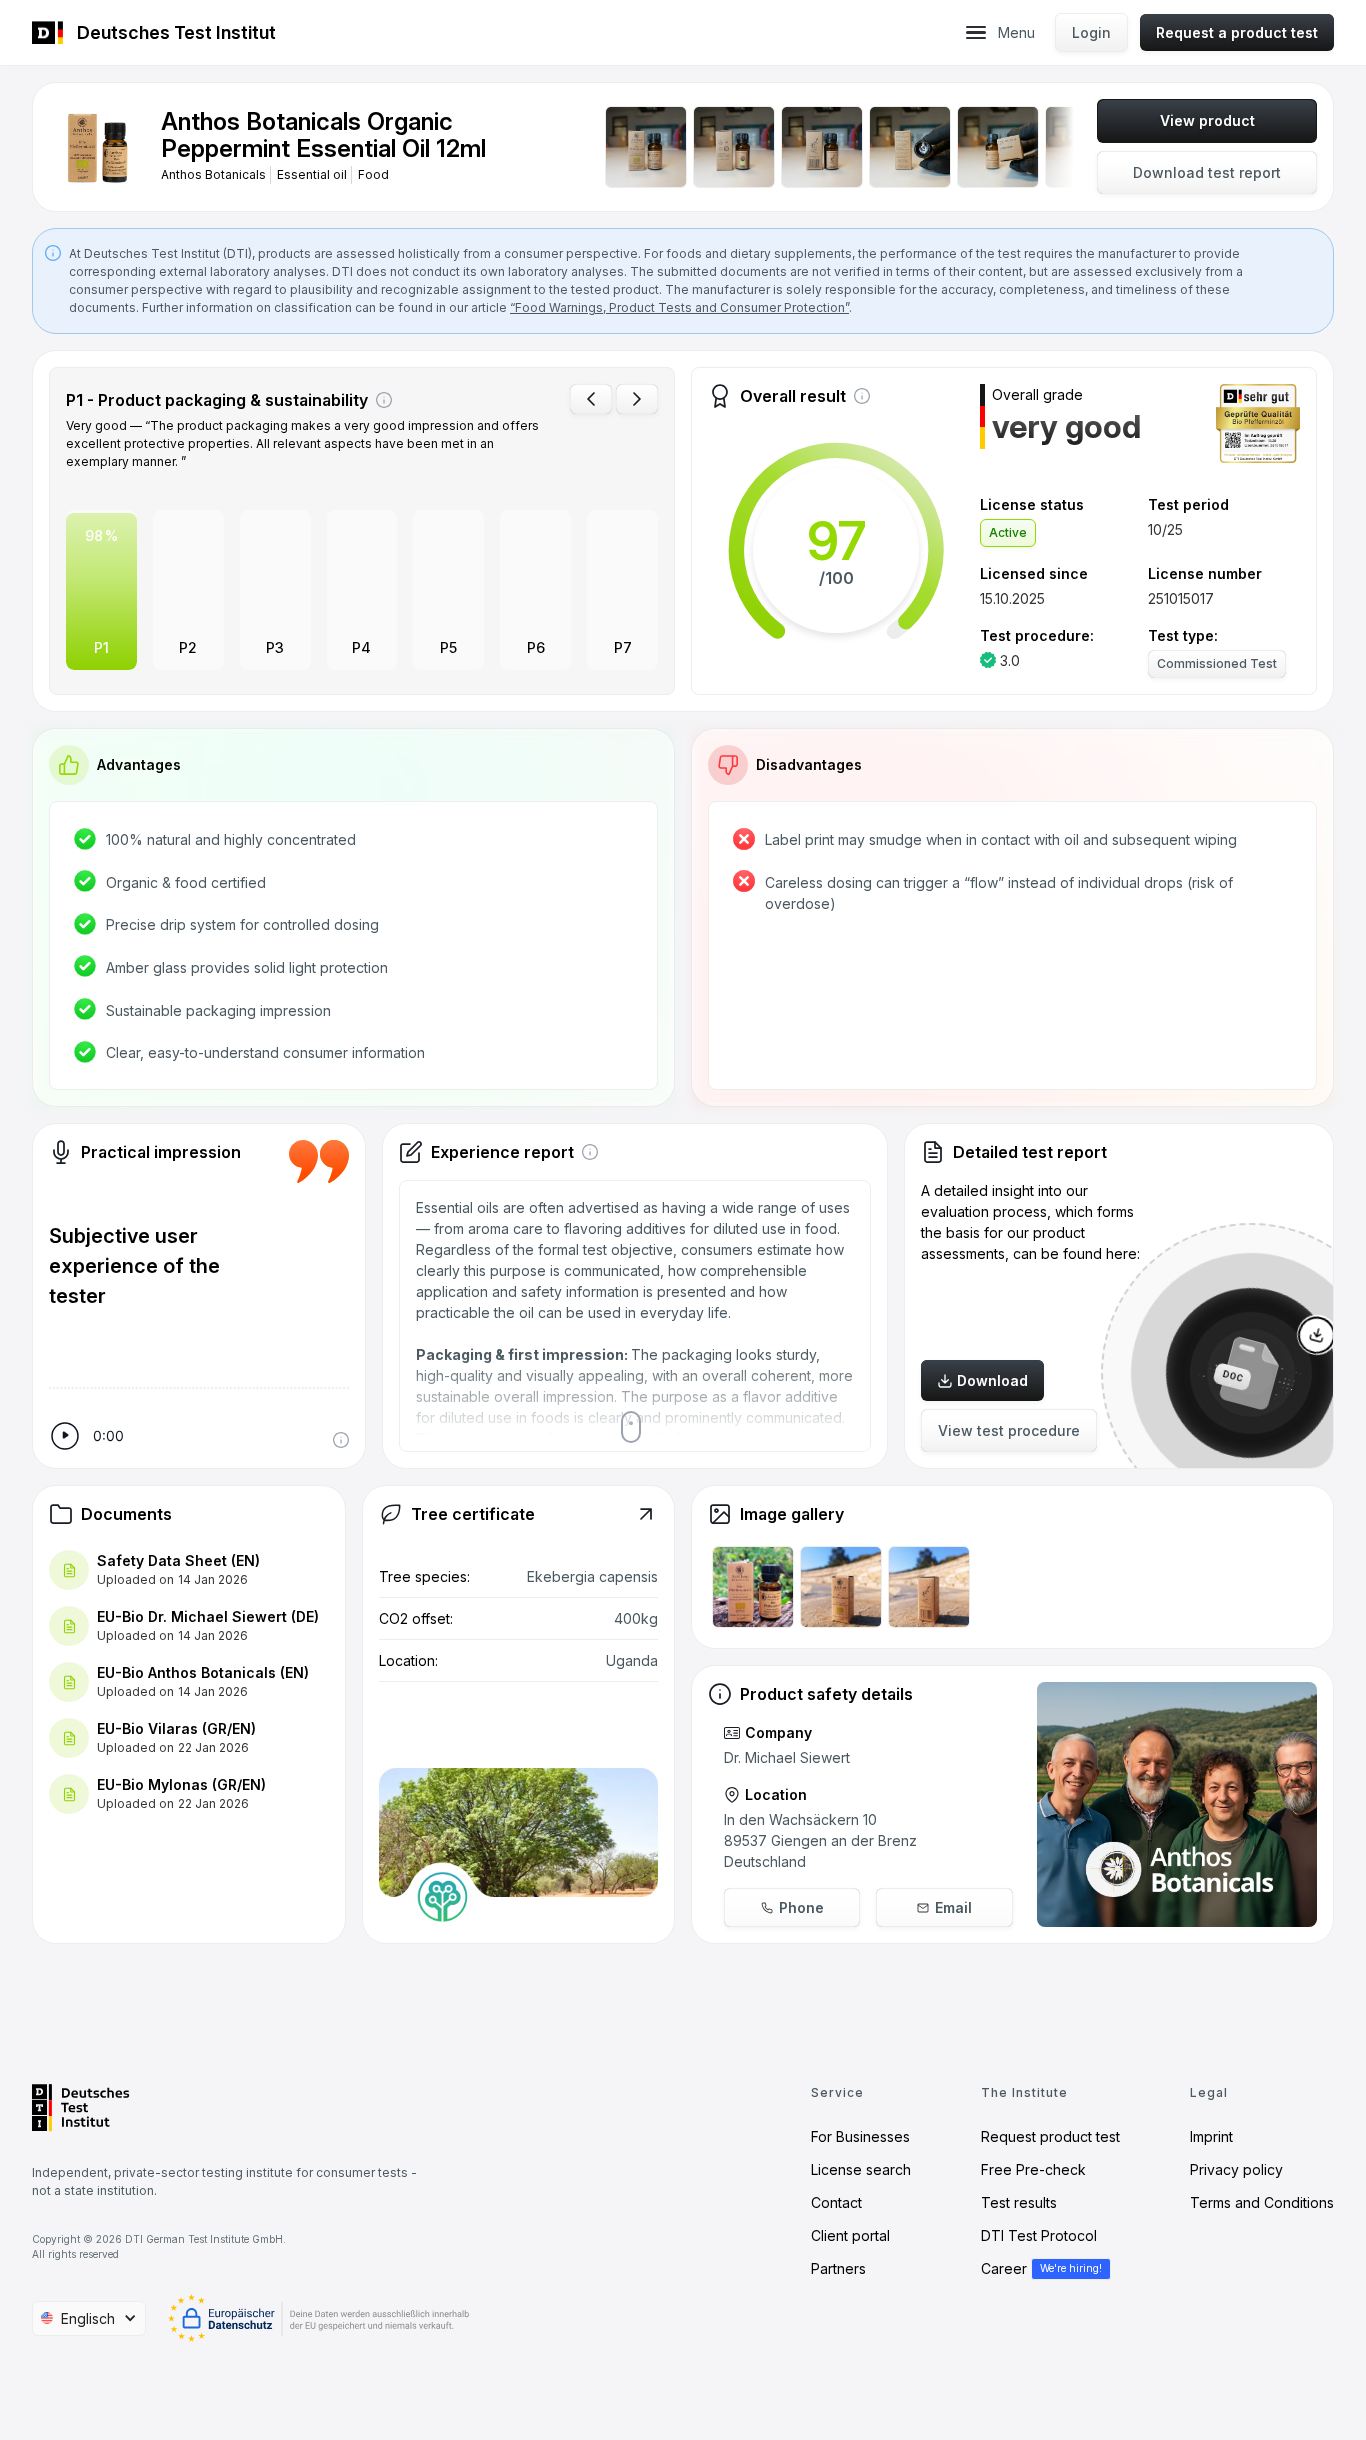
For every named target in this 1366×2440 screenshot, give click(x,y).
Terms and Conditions (1262, 2202)
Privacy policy (1236, 2169)
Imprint (1211, 2136)
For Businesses (860, 2136)
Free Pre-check (1033, 2169)
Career (1004, 2268)
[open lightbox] (97, 147)
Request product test (1050, 2136)
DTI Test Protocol (1039, 2235)
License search (861, 2169)
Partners (838, 2268)
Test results (1019, 2202)
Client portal (850, 2235)
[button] (976, 33)
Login (1091, 32)
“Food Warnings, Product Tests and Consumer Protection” (679, 307)
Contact (836, 2202)
